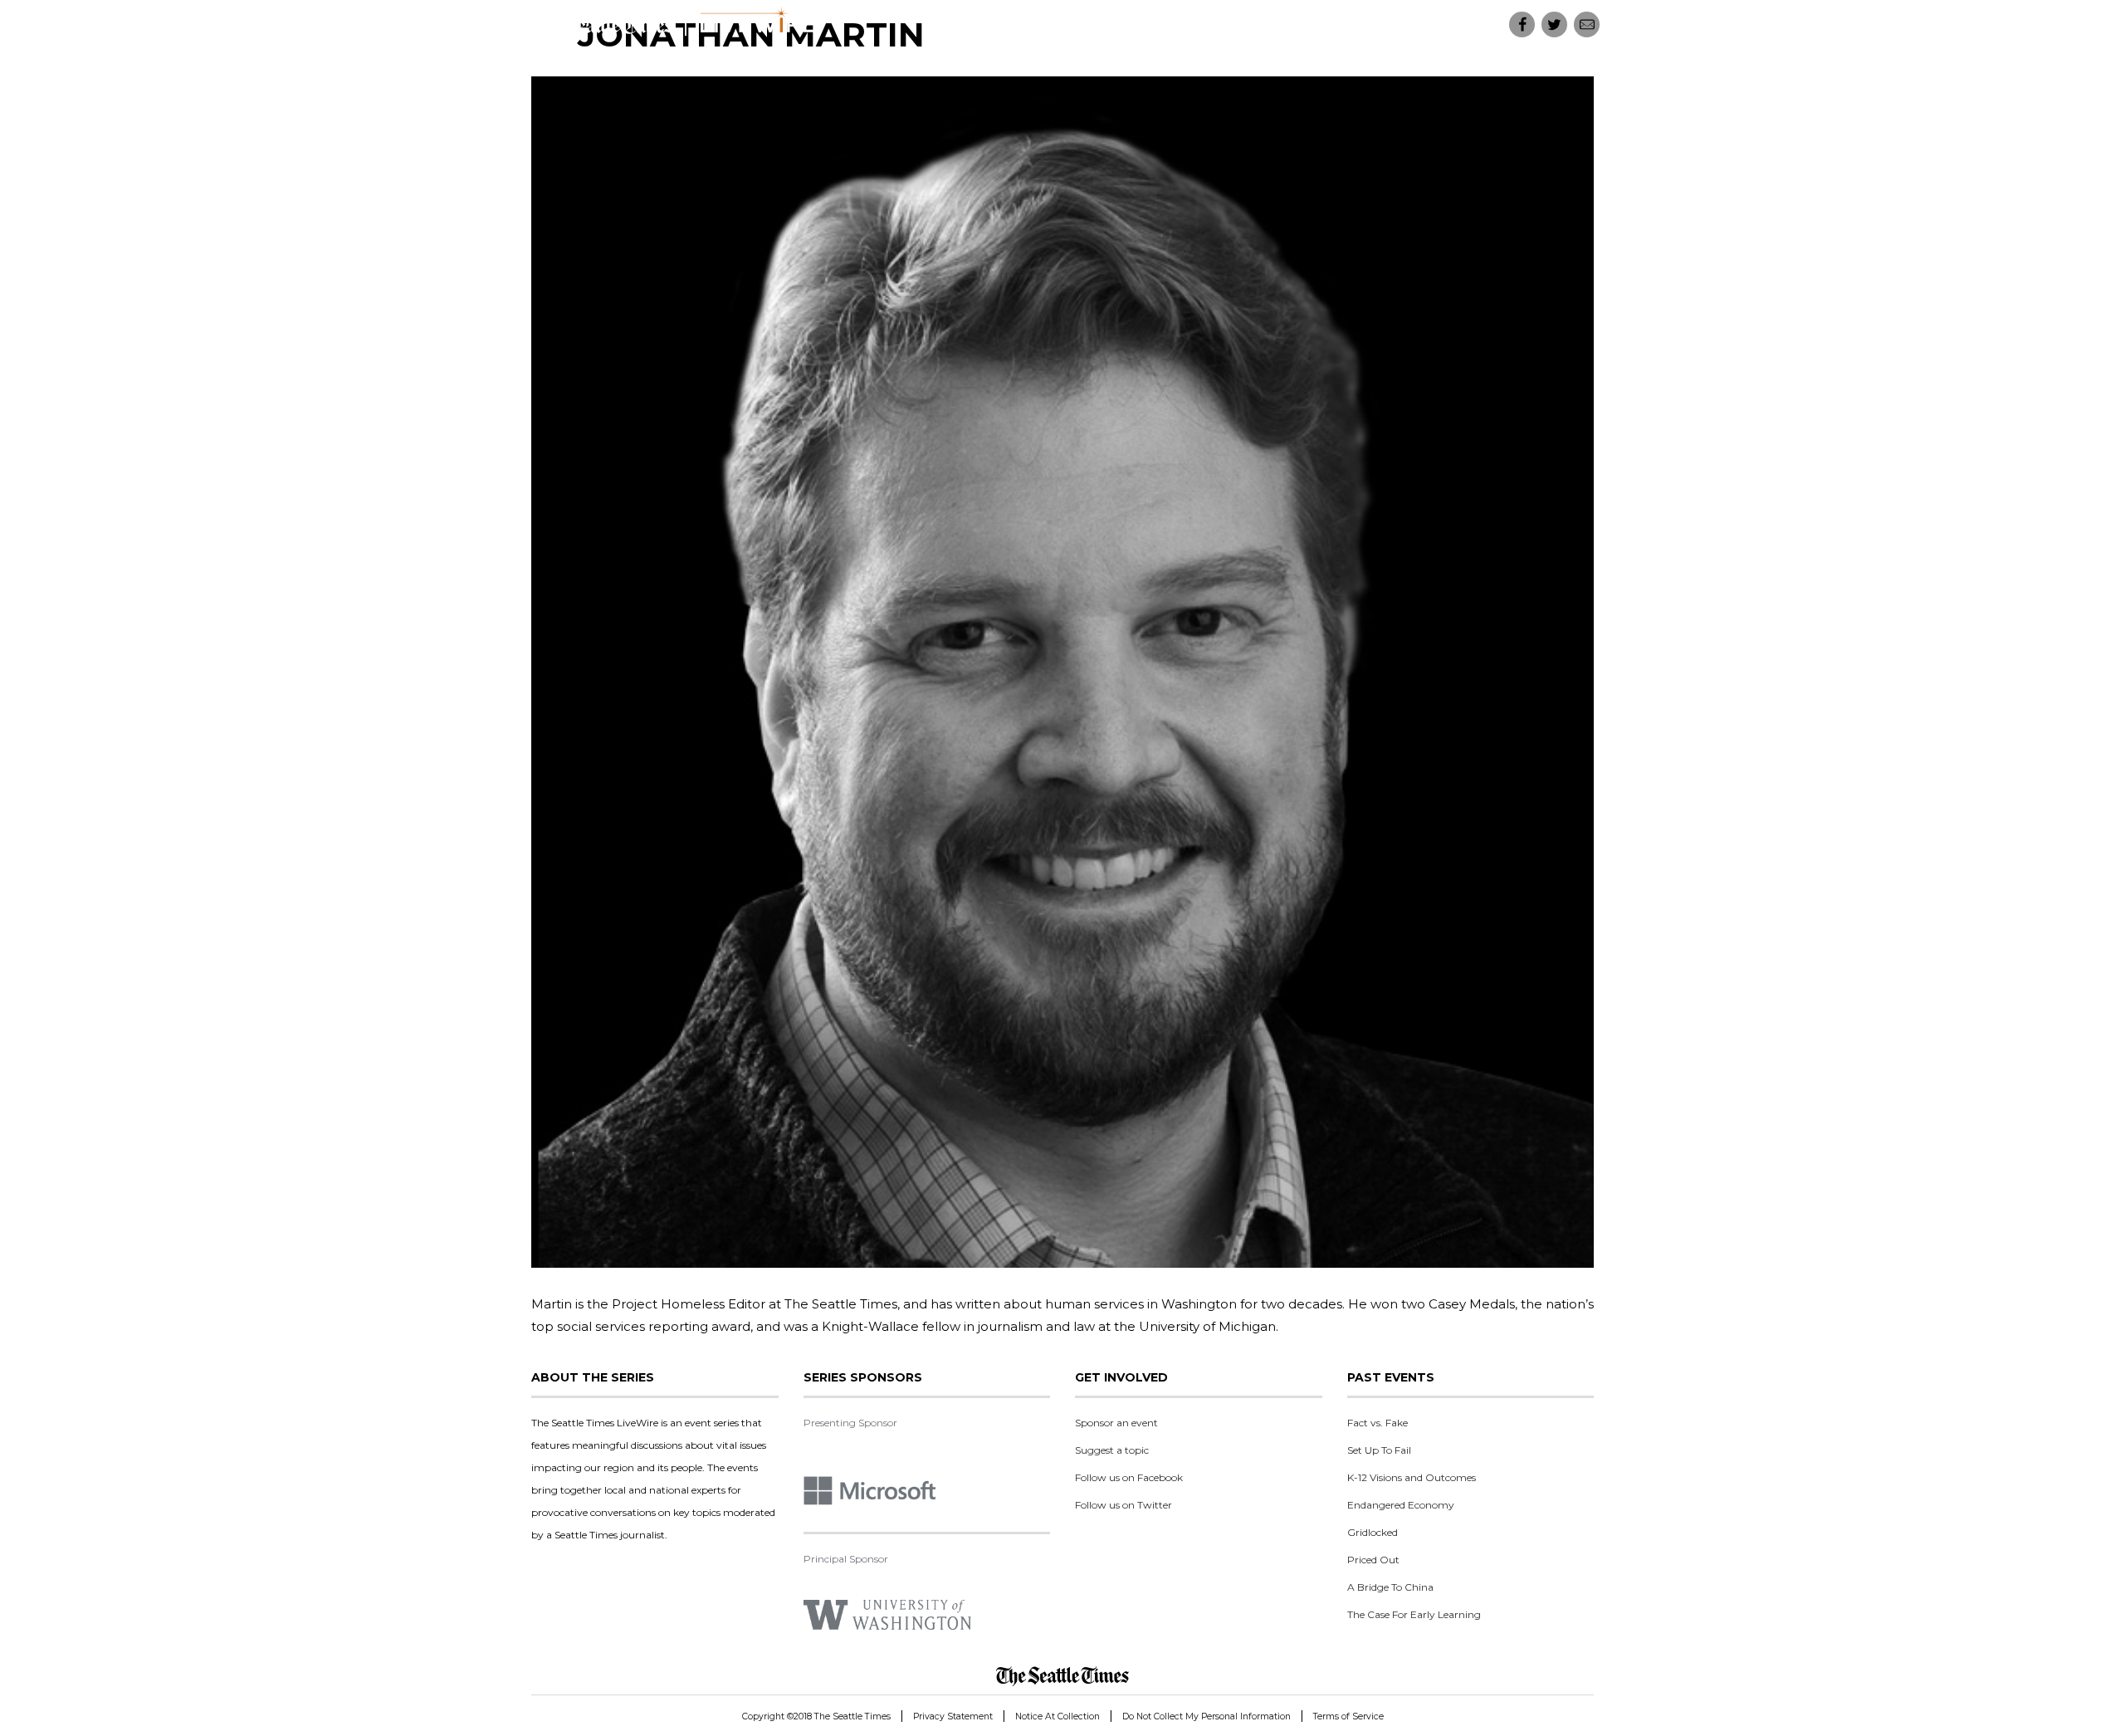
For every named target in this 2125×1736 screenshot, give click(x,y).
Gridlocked (1373, 1532)
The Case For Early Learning (1414, 1614)
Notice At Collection (1058, 1716)
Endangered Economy (1401, 1505)
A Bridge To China (1390, 1587)
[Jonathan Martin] (1062, 672)
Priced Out (1373, 1560)
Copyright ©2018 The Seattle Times (816, 1716)
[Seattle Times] (1062, 1676)
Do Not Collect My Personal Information (1207, 1716)
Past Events (1439, 25)
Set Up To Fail (1379, 1450)
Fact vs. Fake (1378, 1423)
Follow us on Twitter (1124, 1505)
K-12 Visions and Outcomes (1412, 1477)
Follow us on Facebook (1129, 1477)
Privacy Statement (953, 1716)
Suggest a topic (1112, 1450)
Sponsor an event (1116, 1423)
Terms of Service (1348, 1716)
